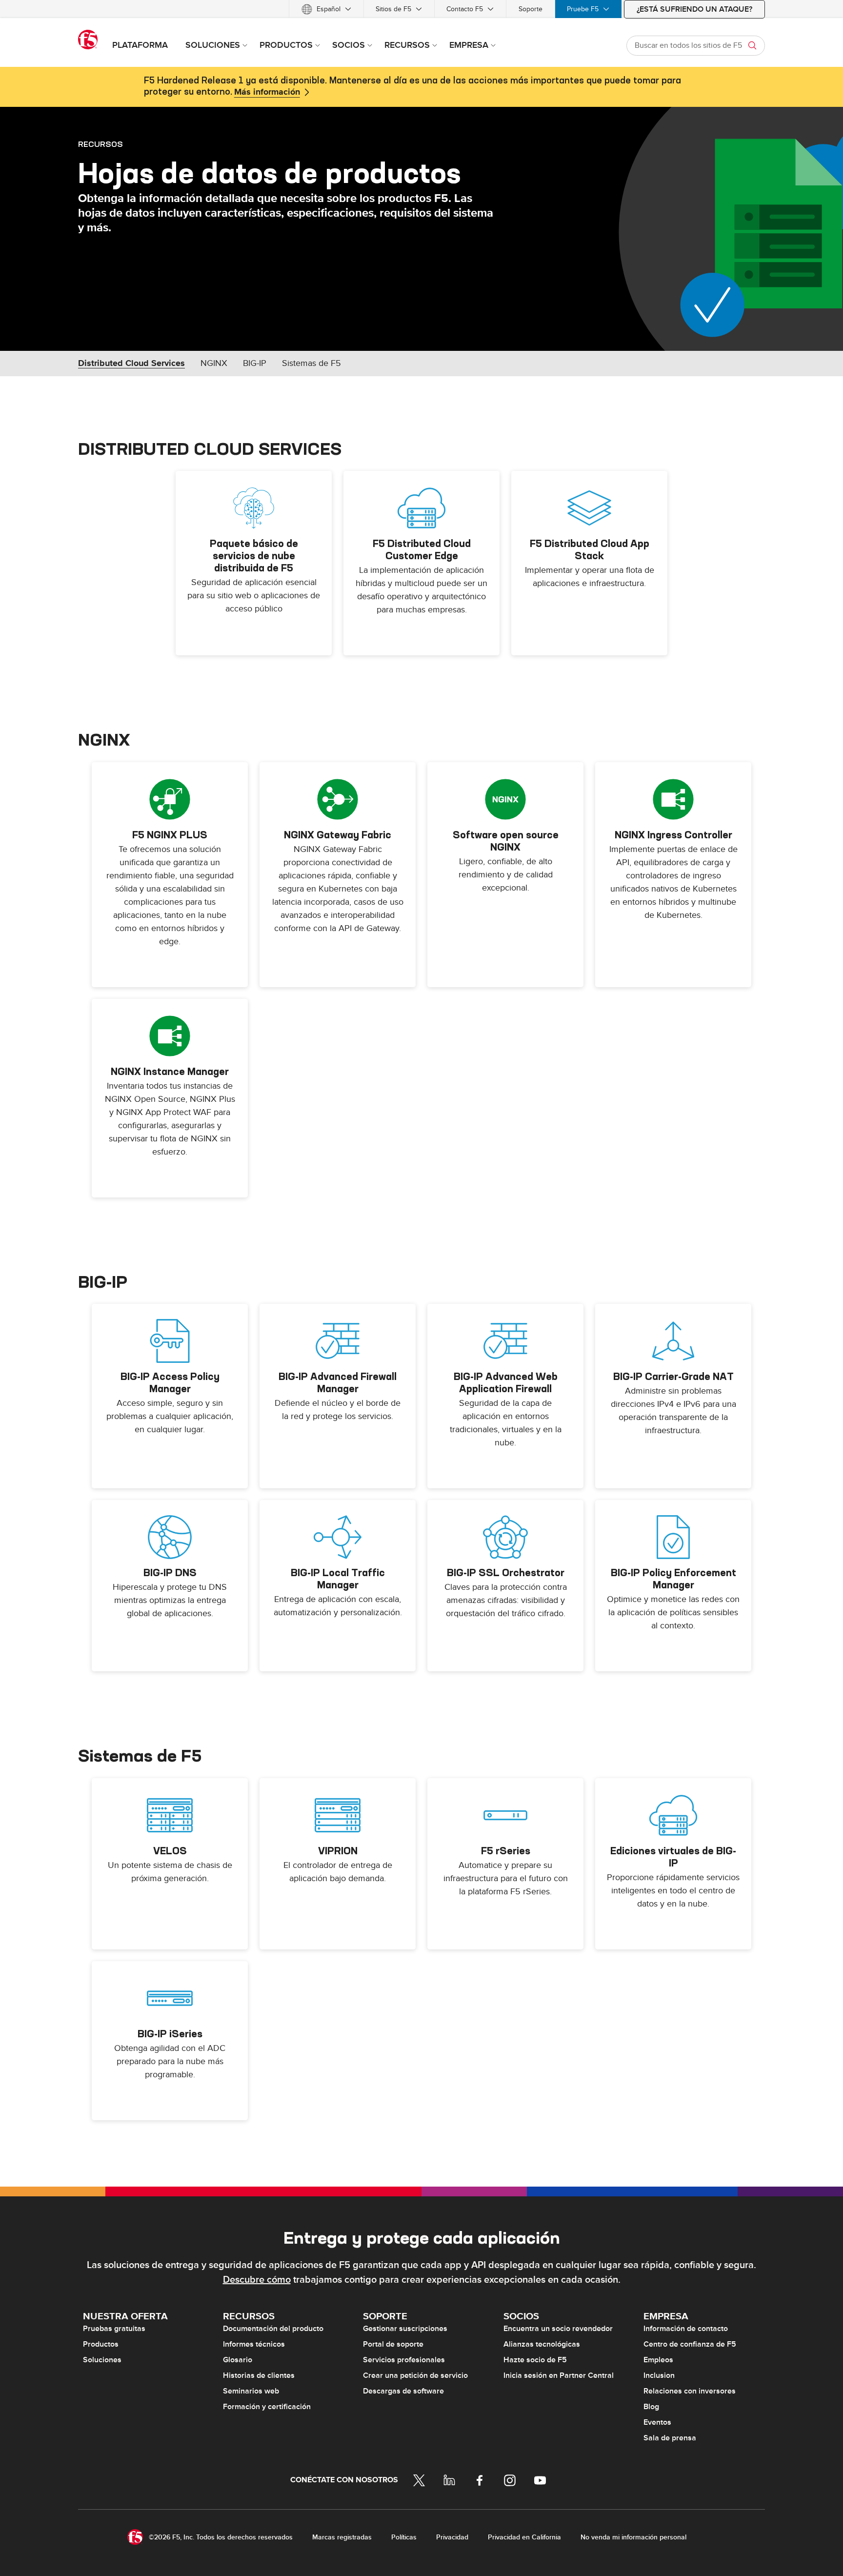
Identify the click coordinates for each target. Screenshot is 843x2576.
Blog (651, 2407)
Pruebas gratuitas (114, 2329)
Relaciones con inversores (690, 2391)
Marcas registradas (342, 2537)
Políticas (404, 2537)
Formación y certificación (267, 2407)
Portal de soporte (393, 2344)
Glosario (238, 2360)
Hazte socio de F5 (535, 2360)
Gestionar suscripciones (405, 2329)
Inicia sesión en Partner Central (559, 2375)
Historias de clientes (259, 2375)
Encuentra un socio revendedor (558, 2329)
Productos (101, 2344)
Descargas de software (403, 2391)
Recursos (100, 144)
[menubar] (421, 9)
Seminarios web (251, 2391)
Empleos (658, 2360)
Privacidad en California (524, 2537)
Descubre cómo (257, 2280)
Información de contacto (686, 2329)
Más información (267, 92)
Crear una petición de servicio (415, 2375)
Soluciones (102, 2360)
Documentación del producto (273, 2329)
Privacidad (452, 2537)
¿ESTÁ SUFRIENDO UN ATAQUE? (694, 9)
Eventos (657, 2422)
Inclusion (659, 2375)
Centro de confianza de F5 (690, 2344)
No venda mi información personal (633, 2537)
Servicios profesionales (404, 2360)
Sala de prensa (670, 2438)
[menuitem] (326, 9)
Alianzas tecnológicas (542, 2344)
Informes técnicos (254, 2344)
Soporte (531, 9)
